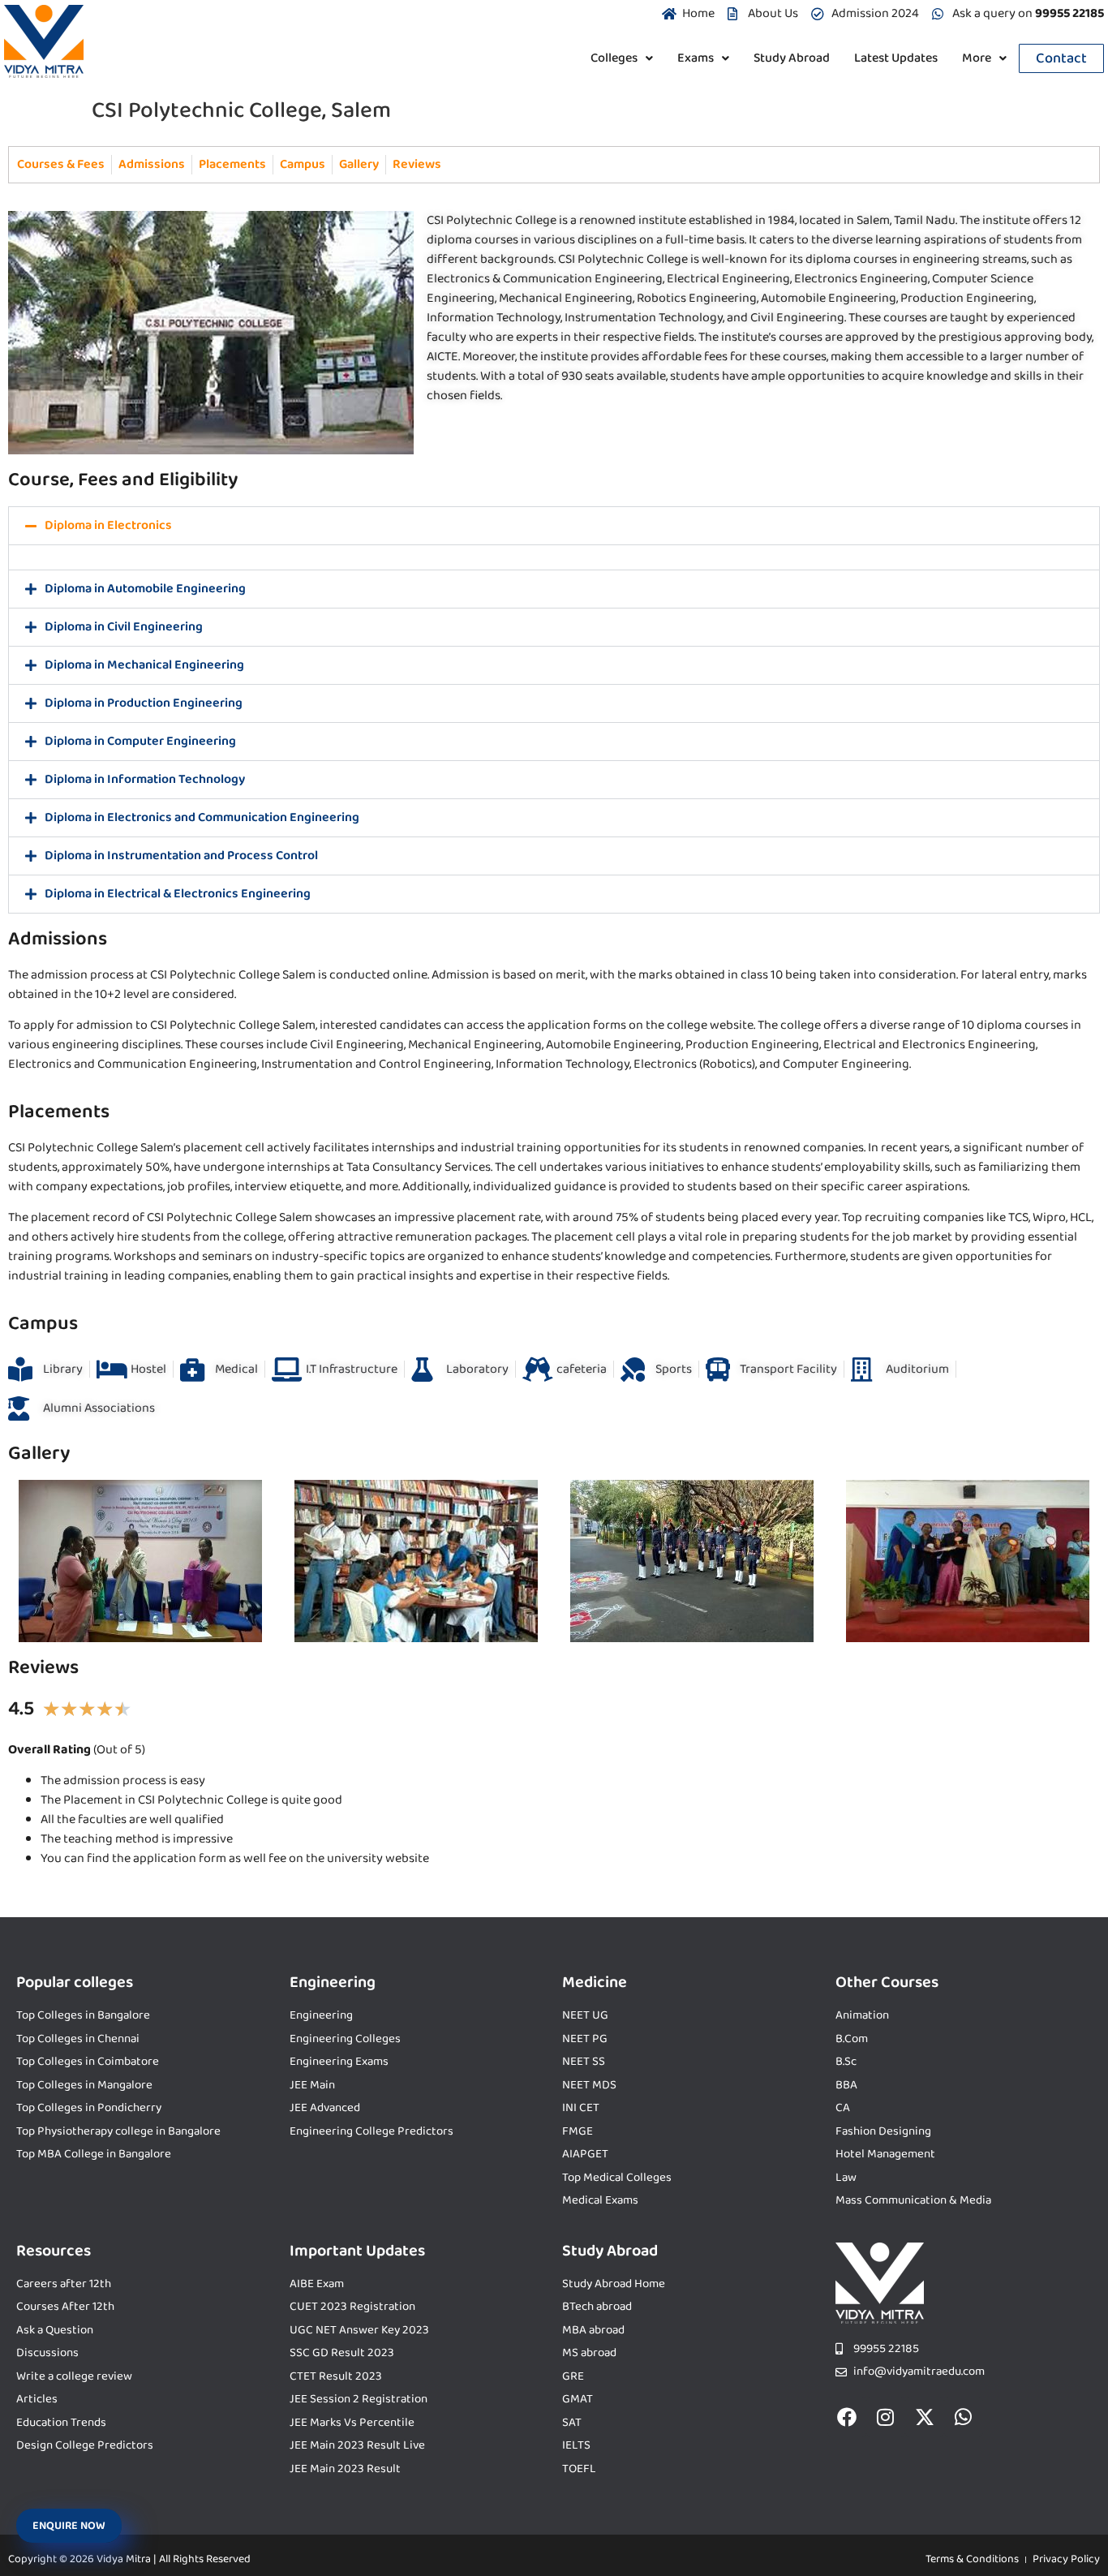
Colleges (614, 58)
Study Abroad (792, 58)
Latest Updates (896, 58)
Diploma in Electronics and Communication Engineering (202, 817)
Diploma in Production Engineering (144, 703)
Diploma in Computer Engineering (140, 741)
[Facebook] (847, 2417)
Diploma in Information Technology (145, 779)
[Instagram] (886, 2417)
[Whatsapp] (964, 2417)
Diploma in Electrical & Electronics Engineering (178, 894)
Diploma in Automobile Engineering (145, 589)
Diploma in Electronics (108, 525)
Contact (1061, 58)
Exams (696, 58)
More (977, 58)
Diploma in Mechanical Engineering (144, 665)
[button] (622, 58)
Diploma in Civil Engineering (124, 627)
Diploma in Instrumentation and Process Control (181, 856)
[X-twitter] (925, 2417)
